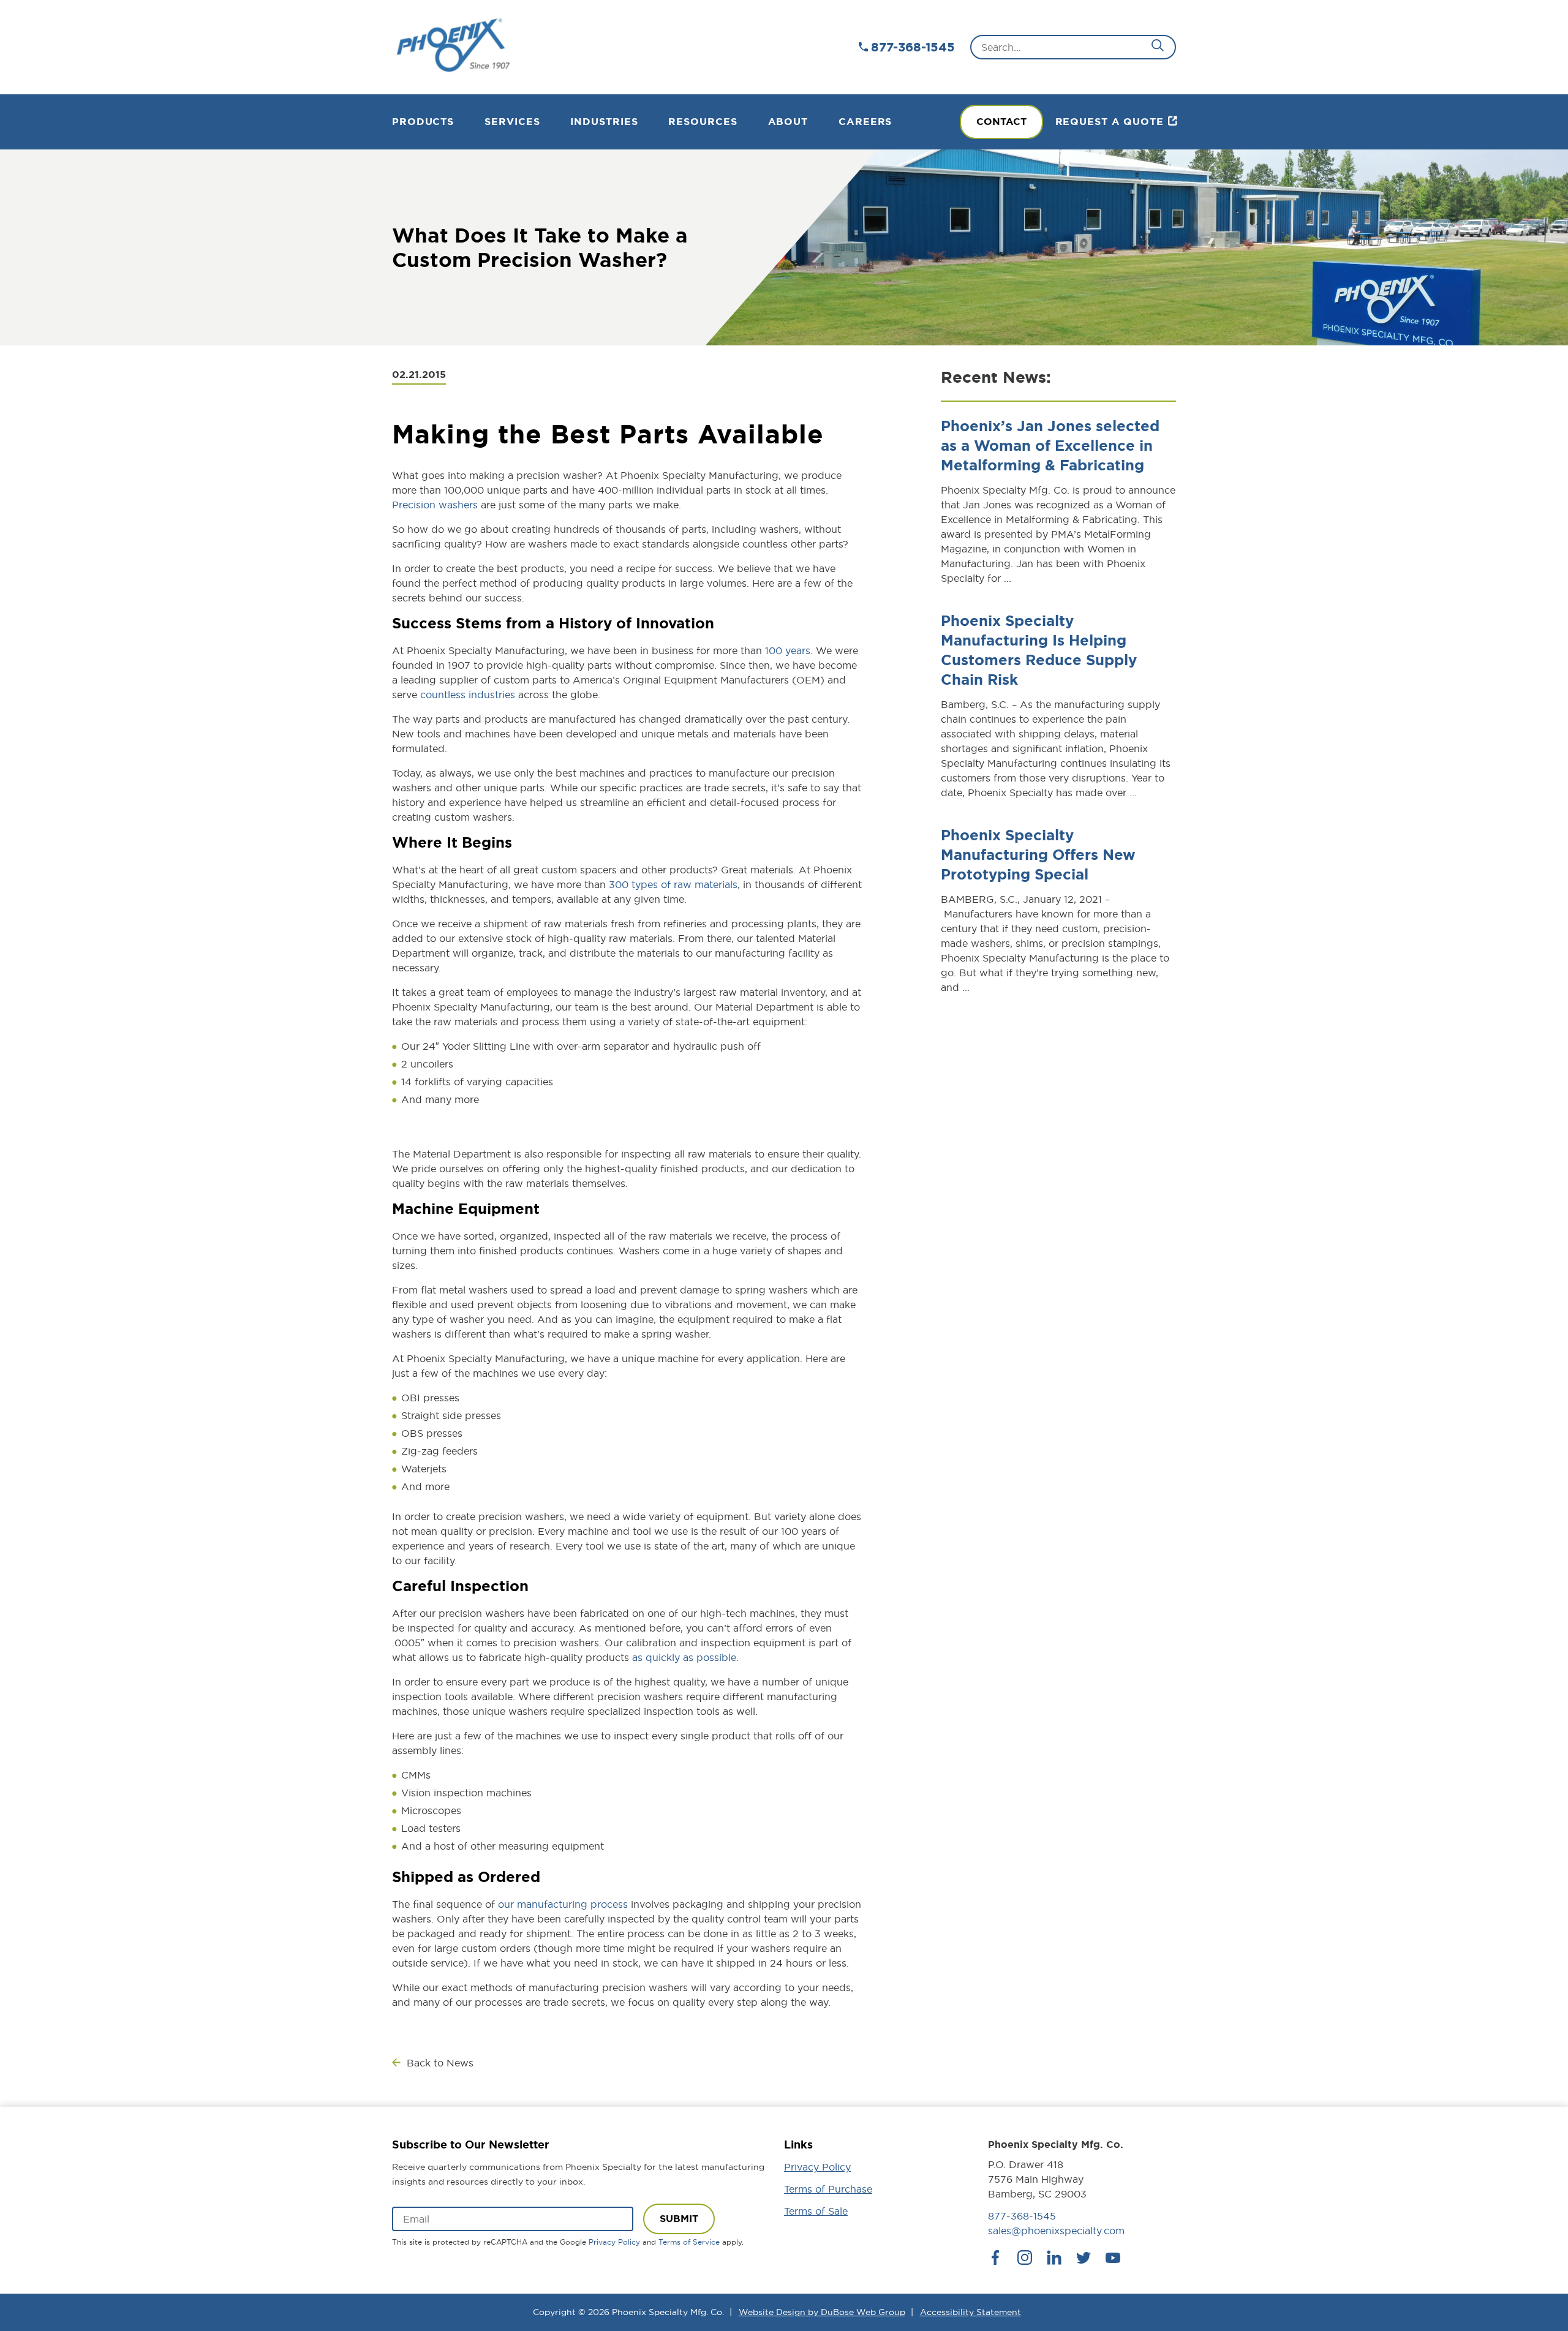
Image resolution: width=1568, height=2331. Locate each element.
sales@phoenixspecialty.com (1056, 2231)
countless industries (468, 695)
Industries (604, 122)
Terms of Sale (816, 2211)
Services (512, 122)
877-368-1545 (913, 47)
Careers (865, 122)
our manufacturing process (563, 1904)
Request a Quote (1110, 122)
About (788, 122)
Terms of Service (689, 2242)
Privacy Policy (614, 2242)
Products (423, 122)
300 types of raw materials (673, 884)
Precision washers (435, 505)
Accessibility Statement (971, 2312)
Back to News (440, 2063)
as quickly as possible (684, 1657)
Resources (703, 122)
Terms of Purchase (828, 2189)
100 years (786, 650)
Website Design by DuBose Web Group (822, 2312)
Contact (1001, 122)
